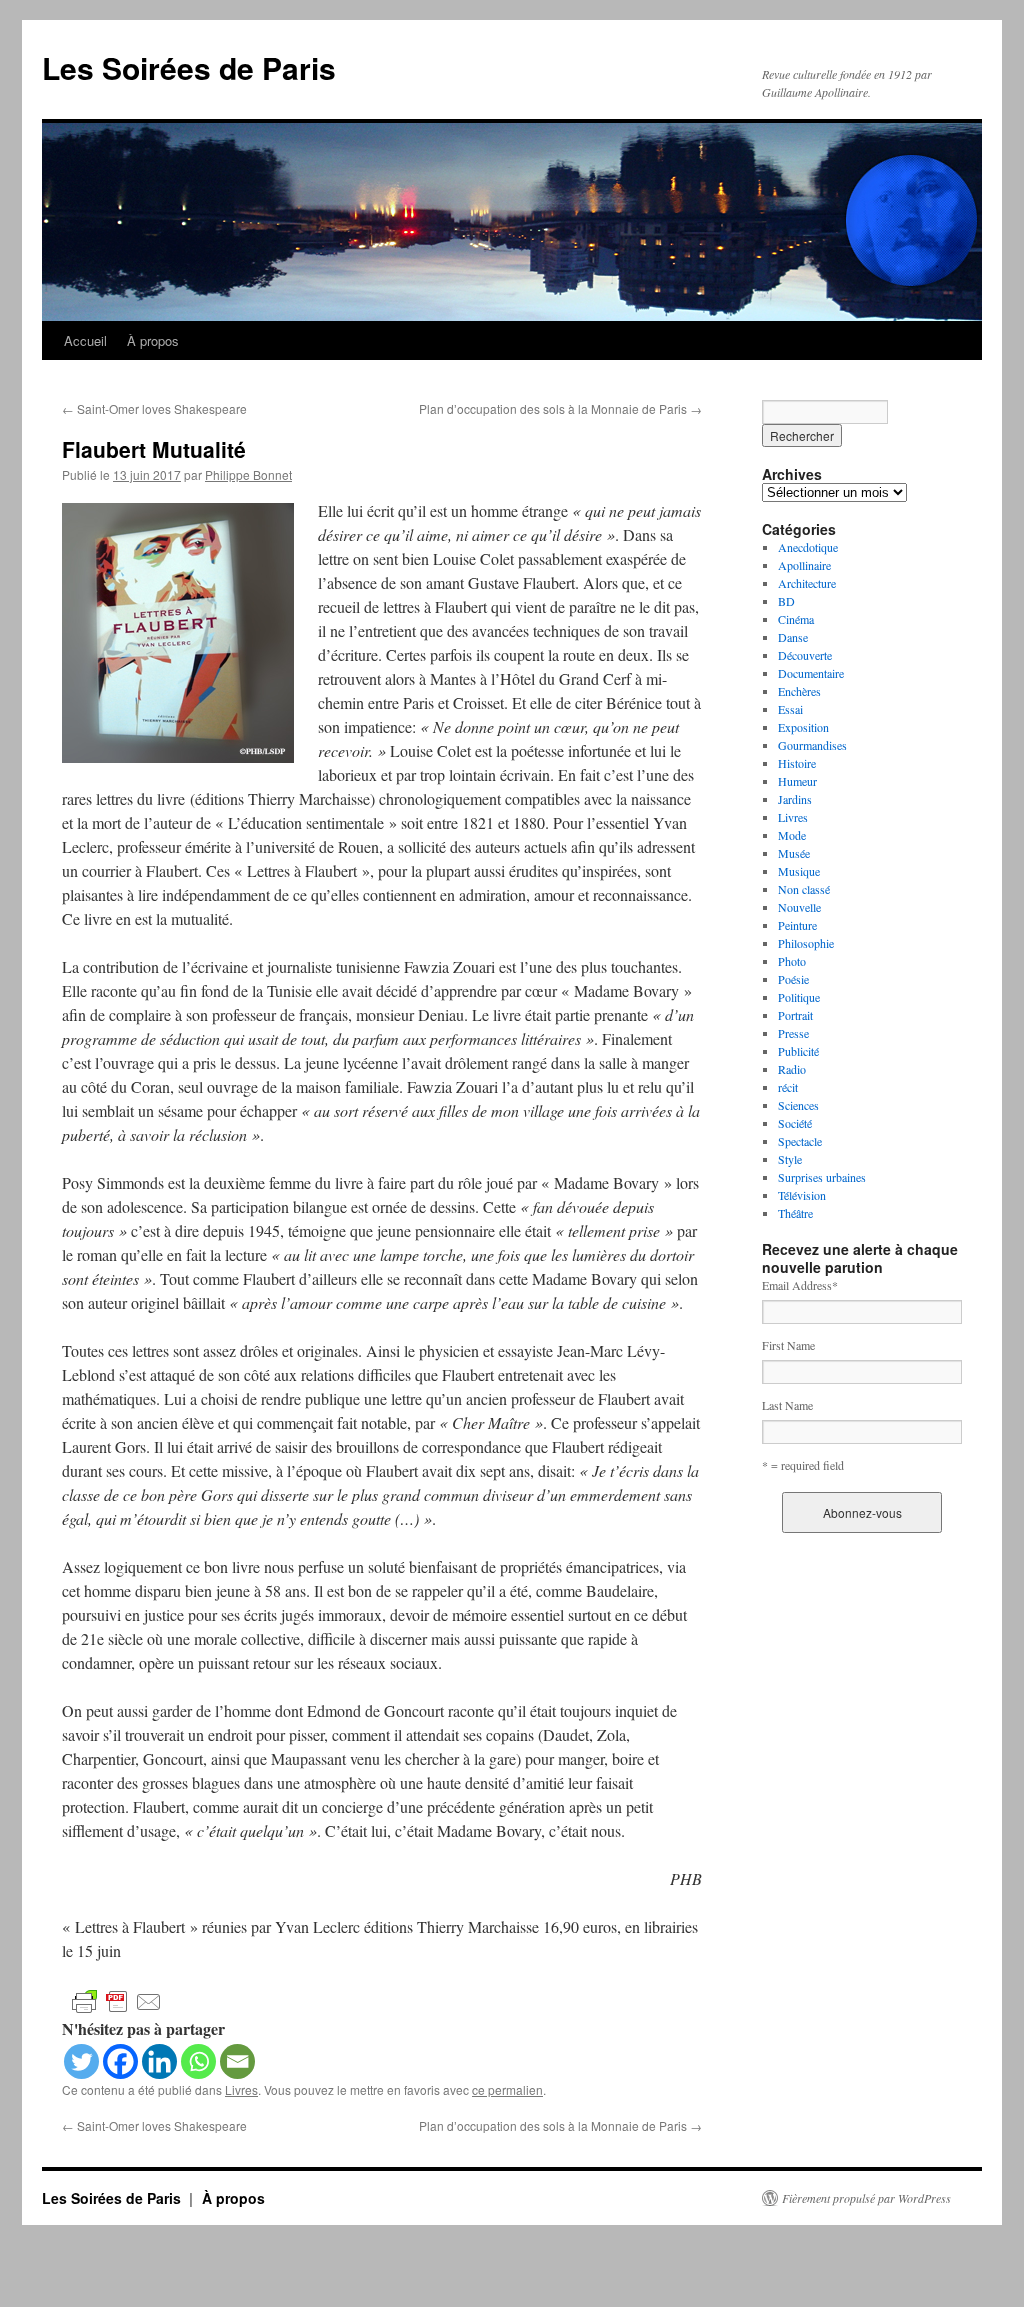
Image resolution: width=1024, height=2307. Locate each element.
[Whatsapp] (198, 2061)
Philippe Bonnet (248, 474)
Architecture (807, 583)
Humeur (797, 781)
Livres (241, 2089)
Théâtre (795, 1213)
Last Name (787, 1405)
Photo (792, 961)
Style (790, 1159)
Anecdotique (808, 547)
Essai (790, 709)
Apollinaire (804, 565)
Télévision (802, 1195)
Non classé (804, 889)
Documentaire (811, 673)
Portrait (795, 1015)
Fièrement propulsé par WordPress (866, 2198)
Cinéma (796, 619)
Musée (794, 853)
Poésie (793, 979)
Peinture (797, 925)
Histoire (797, 763)
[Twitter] (81, 2061)
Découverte (805, 655)
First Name (788, 1345)
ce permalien (507, 2089)
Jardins (795, 799)
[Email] (237, 2061)
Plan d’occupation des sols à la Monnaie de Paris (560, 408)
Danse (793, 637)
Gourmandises (812, 745)
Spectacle (800, 1141)
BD (786, 601)
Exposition (803, 727)
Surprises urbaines (822, 1177)
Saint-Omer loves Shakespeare (154, 408)
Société (795, 1123)
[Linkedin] (159, 2061)
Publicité (798, 1051)
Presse (793, 1033)
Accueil (85, 340)
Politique (799, 997)
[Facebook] (120, 2061)
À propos (153, 340)
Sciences (798, 1105)
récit (788, 1087)
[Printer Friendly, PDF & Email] (117, 2000)
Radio (792, 1069)
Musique (799, 871)
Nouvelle (799, 907)
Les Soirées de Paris (189, 67)
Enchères (799, 691)
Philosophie (806, 943)
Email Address (800, 1285)
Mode (792, 835)
